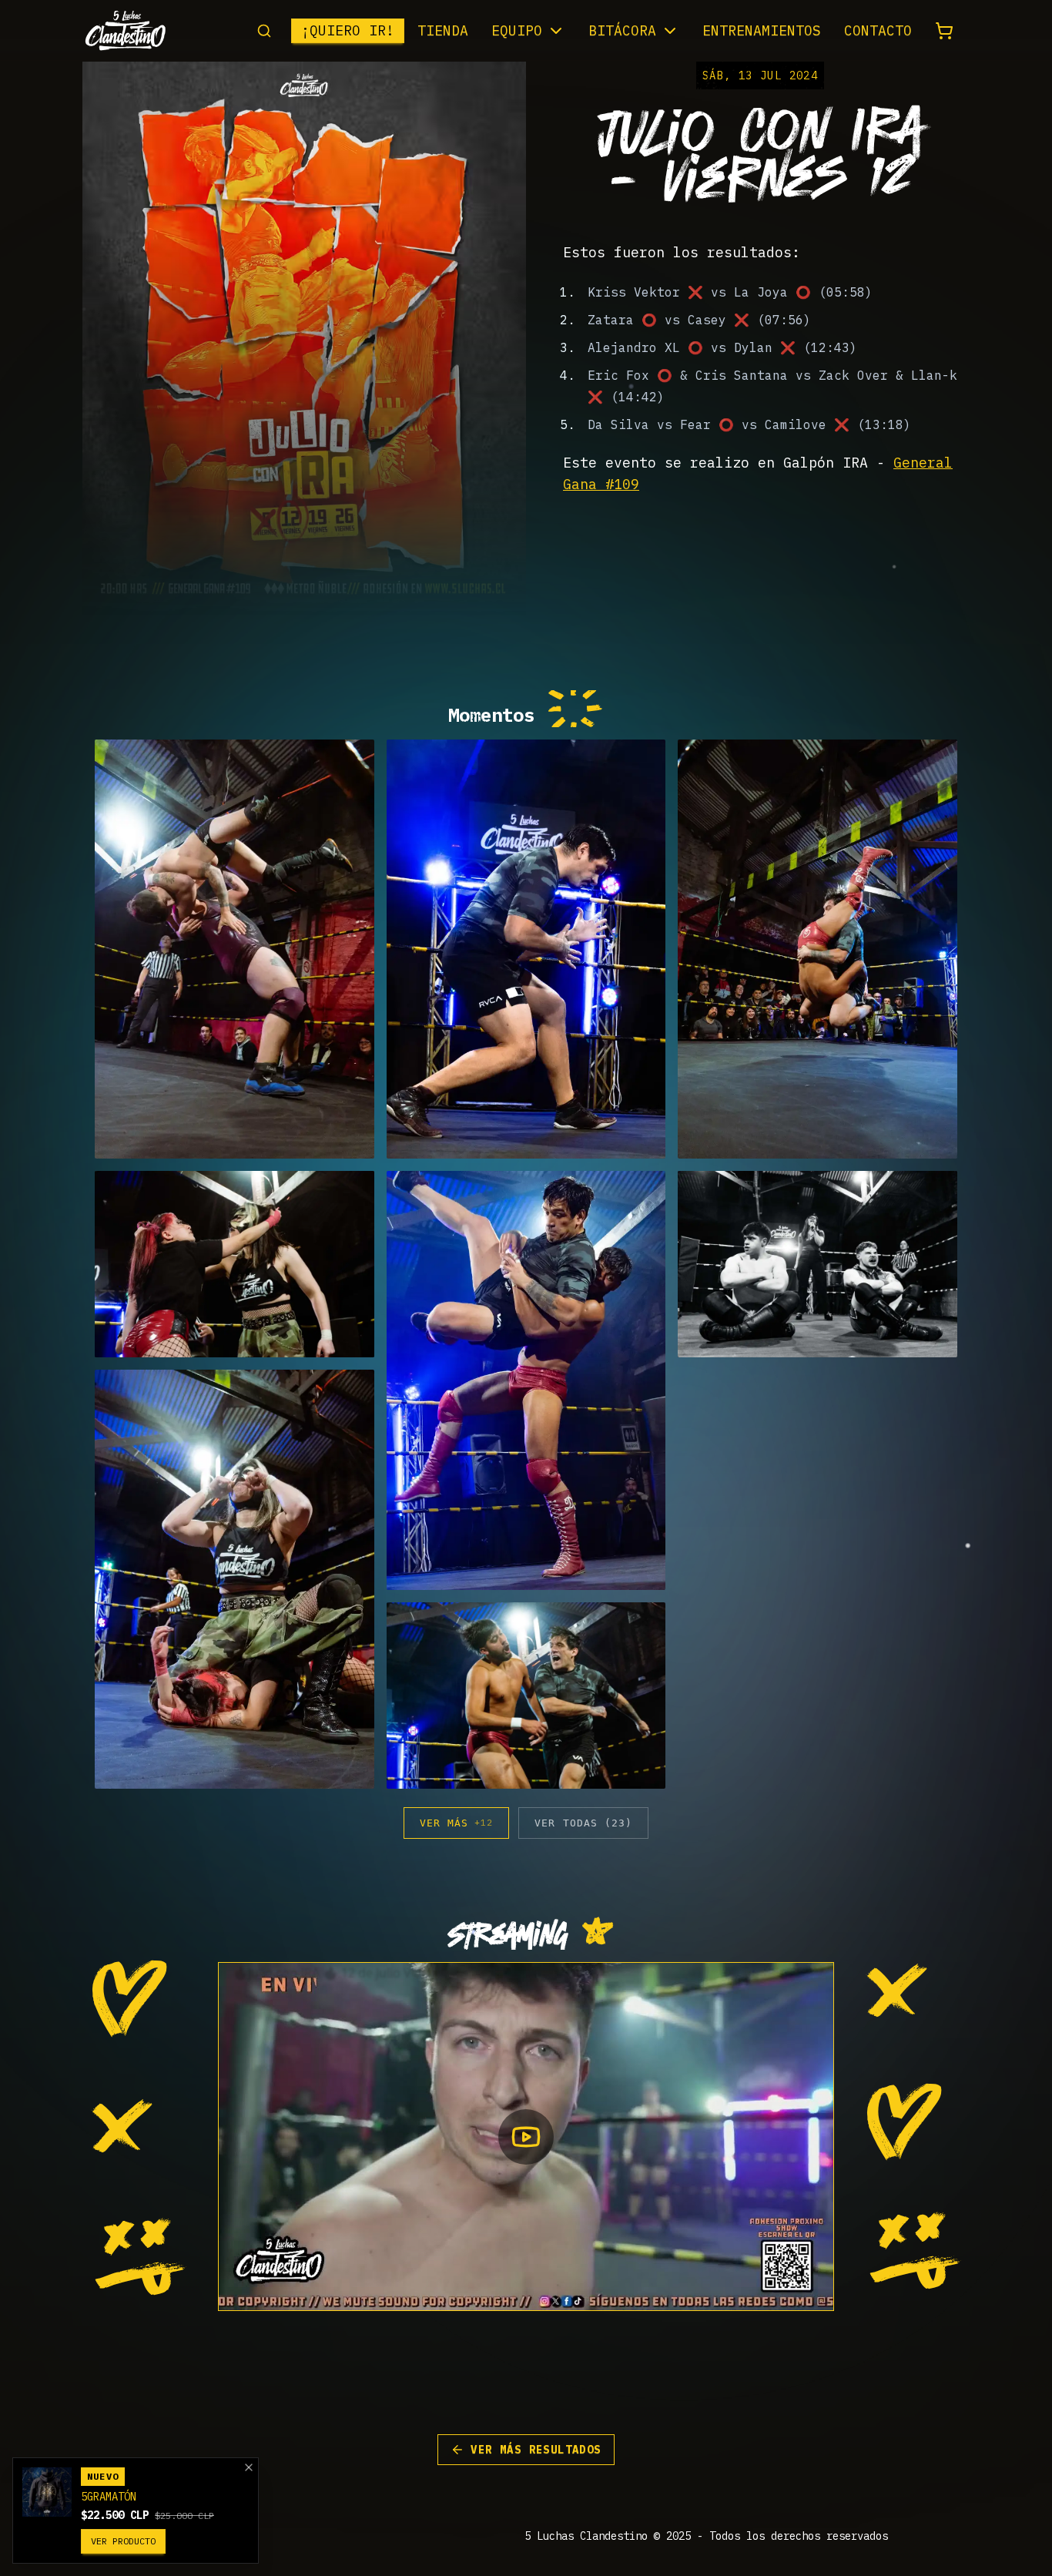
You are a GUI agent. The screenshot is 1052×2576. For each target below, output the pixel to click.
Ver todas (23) (583, 1823)
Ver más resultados (536, 2450)
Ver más (456, 1823)
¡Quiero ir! (348, 30)
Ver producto (123, 2541)
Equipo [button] (517, 30)
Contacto (878, 30)
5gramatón (109, 2497)
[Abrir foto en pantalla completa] (235, 949)
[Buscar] (264, 31)
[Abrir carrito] (944, 31)
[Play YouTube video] (526, 2137)
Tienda (443, 30)
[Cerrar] (249, 2467)
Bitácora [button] (622, 30)
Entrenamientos (762, 30)
